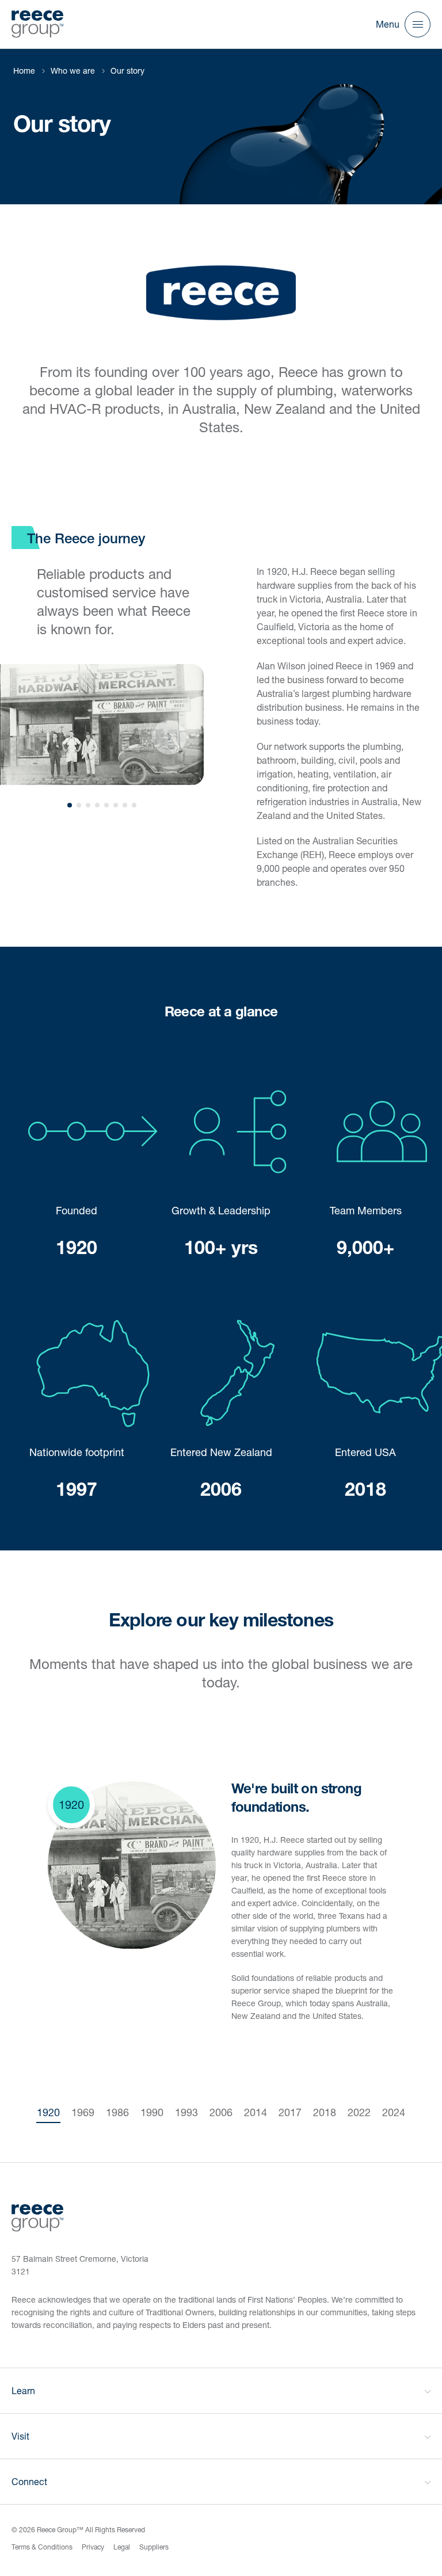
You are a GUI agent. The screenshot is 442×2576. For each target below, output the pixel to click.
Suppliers (154, 2547)
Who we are (73, 71)
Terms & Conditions (42, 2547)
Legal (122, 2547)
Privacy (93, 2547)
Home (24, 71)
